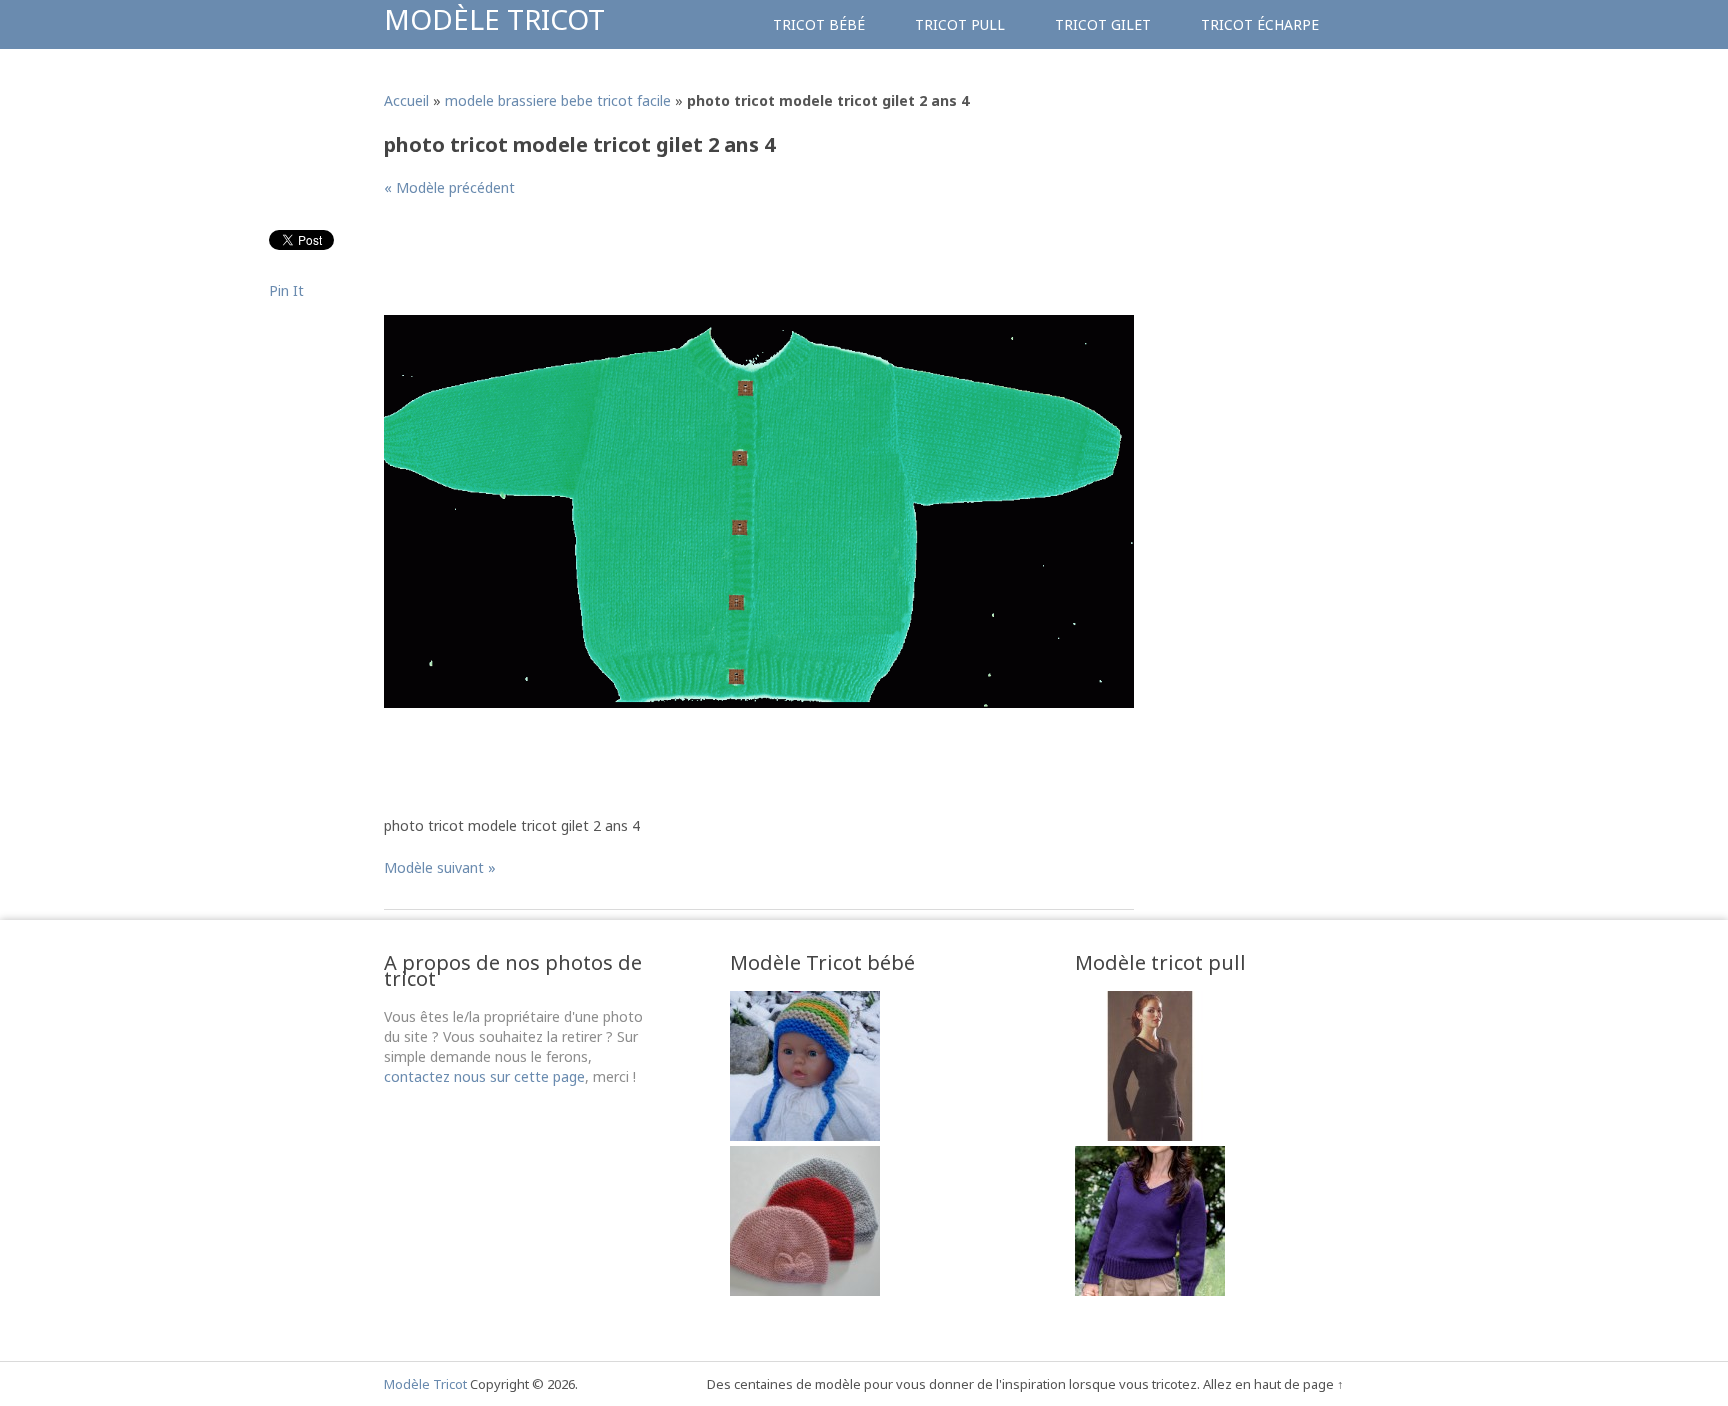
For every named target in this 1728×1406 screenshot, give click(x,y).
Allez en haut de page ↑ (1273, 1384)
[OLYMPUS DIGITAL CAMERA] (805, 1135)
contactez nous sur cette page (484, 1076)
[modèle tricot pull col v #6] (1150, 1135)
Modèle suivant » (440, 867)
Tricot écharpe (1260, 24)
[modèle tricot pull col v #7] (1150, 1290)
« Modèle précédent (449, 187)
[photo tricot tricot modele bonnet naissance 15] (805, 1290)
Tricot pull (960, 24)
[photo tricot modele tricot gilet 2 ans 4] (759, 702)
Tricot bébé (819, 24)
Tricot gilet (1103, 24)
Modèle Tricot (494, 19)
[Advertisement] (748, 264)
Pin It (286, 290)
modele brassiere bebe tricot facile (558, 100)
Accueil (406, 100)
